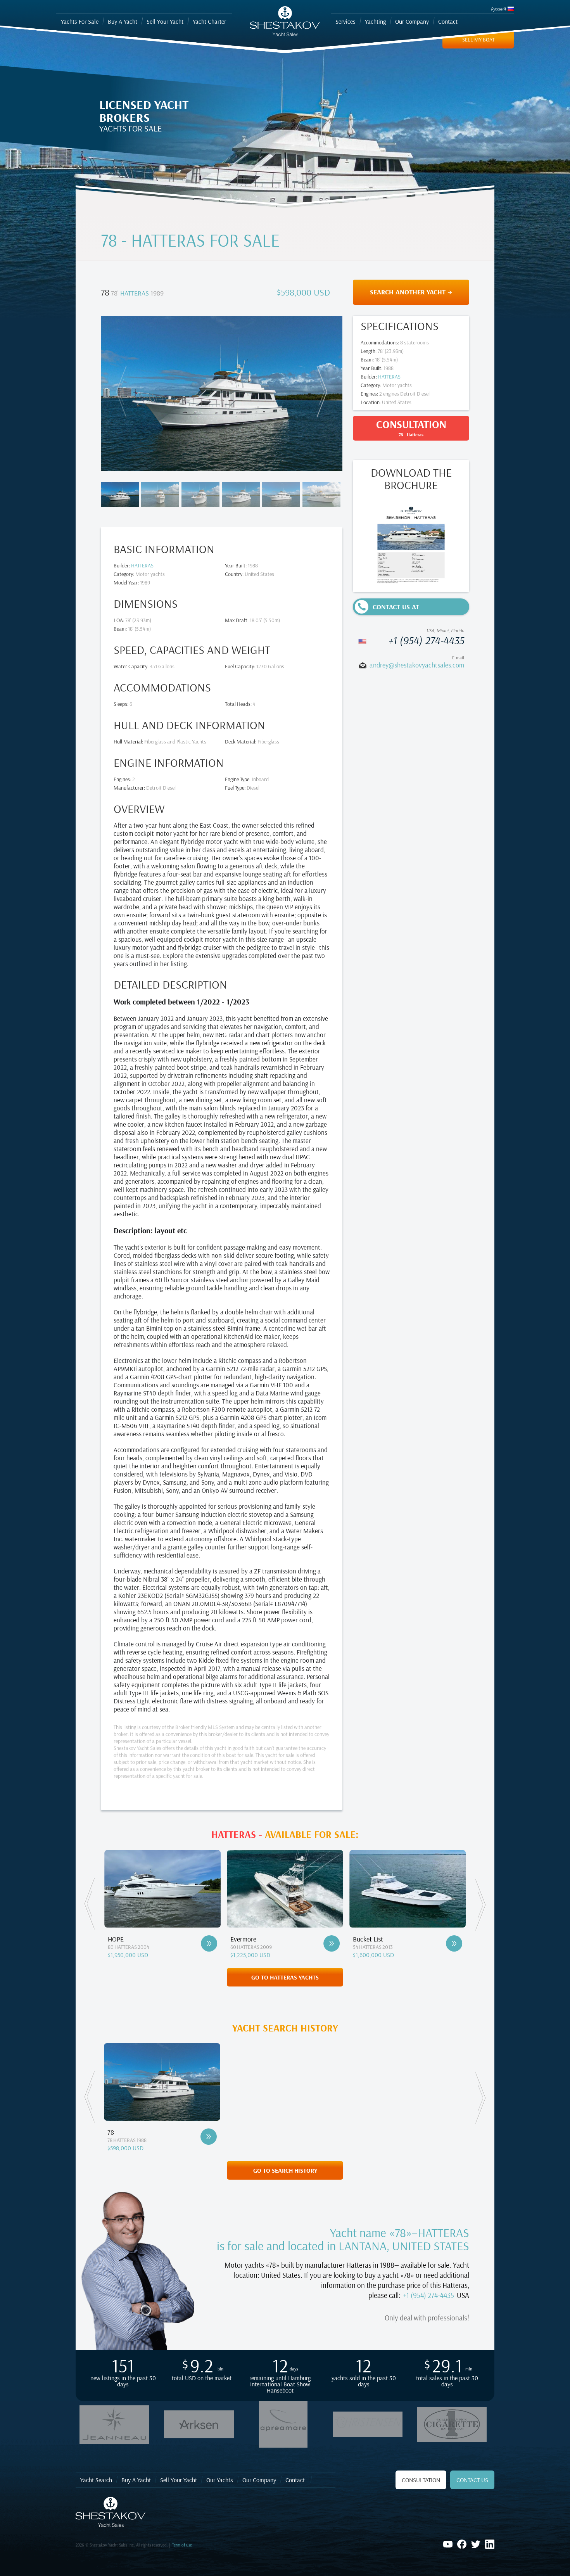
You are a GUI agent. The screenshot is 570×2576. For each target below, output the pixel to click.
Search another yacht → (411, 292)
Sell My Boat (478, 40)
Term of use (182, 2545)
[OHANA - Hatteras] (454, 1943)
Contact (295, 2480)
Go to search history (285, 2170)
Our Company (259, 2480)
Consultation (421, 2480)
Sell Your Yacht (179, 2480)
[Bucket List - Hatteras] (332, 1943)
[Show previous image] (123, 392)
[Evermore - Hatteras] (209, 1943)
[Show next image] (320, 392)
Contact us (472, 2480)
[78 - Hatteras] (209, 2137)
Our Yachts (220, 2480)
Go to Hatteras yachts (285, 1977)
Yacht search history (285, 2028)
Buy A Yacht (136, 2480)
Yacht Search (96, 2480)
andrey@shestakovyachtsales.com (417, 665)
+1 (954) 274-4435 (426, 640)
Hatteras (135, 293)
